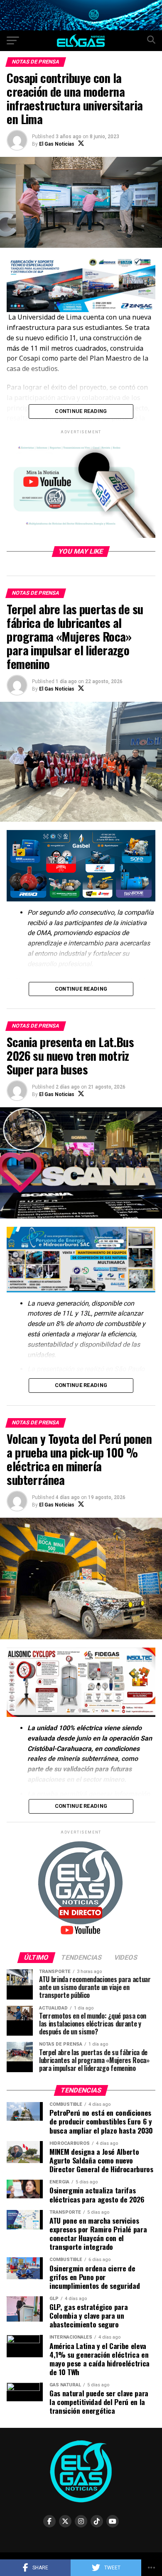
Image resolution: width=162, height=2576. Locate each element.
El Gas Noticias (57, 144)
